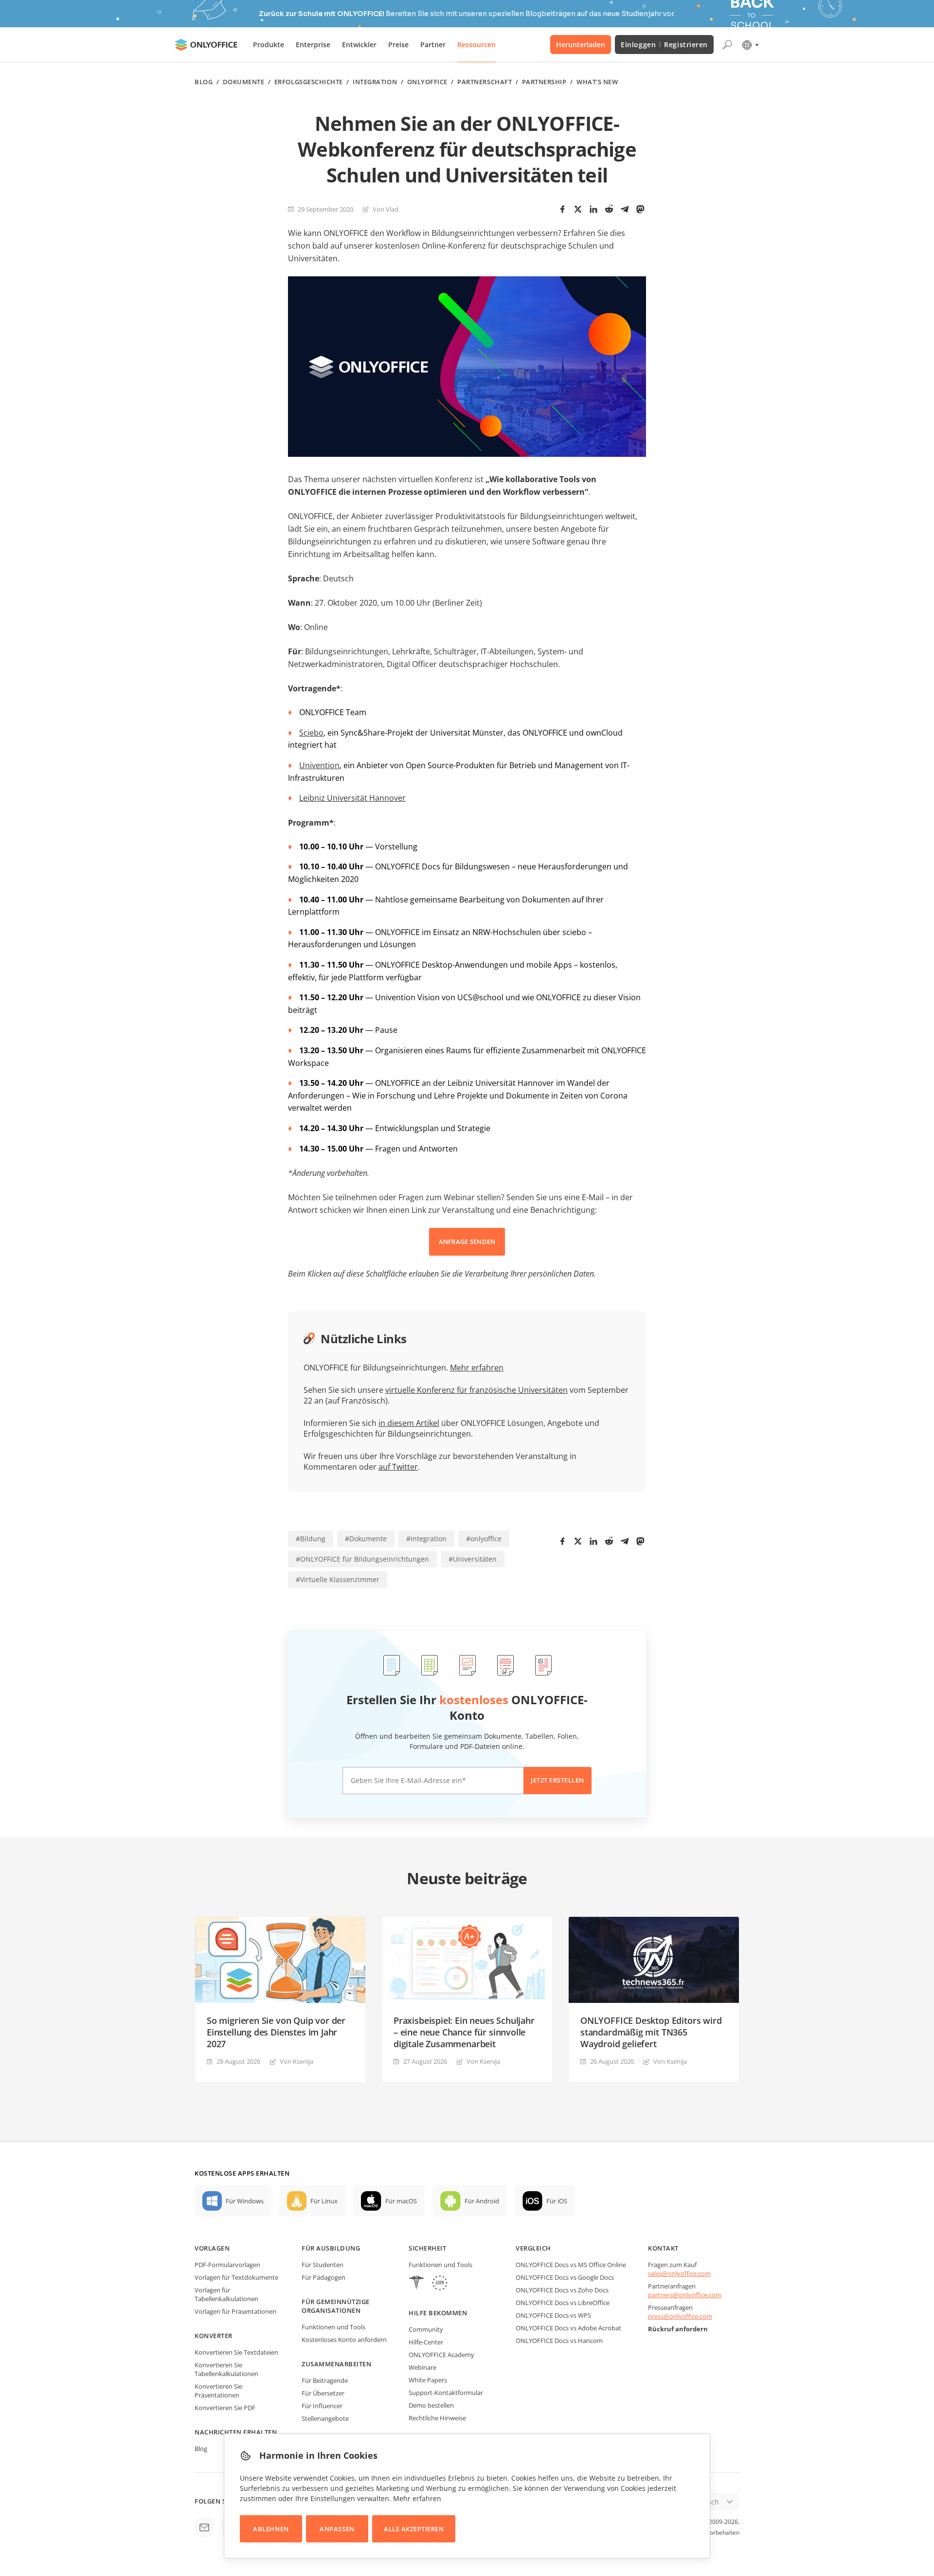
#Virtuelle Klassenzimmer (338, 1579)
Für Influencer (322, 2406)
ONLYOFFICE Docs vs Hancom (559, 2341)
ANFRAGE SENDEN (467, 1242)
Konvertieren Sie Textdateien (236, 2352)
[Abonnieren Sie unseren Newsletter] (204, 2527)
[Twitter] (578, 209)
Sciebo (311, 733)
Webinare (422, 2367)
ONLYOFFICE (427, 82)
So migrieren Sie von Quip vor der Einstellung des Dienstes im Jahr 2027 (276, 2032)
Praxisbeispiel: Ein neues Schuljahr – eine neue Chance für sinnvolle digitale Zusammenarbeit (464, 2032)
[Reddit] (609, 209)
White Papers (428, 2380)
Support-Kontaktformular (446, 2393)
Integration (375, 82)
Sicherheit (427, 2248)
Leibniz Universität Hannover (352, 798)
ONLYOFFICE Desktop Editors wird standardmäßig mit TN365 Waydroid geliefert (651, 2032)
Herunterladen (581, 45)
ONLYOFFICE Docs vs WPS (553, 2315)
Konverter (214, 2336)
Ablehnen (271, 2529)
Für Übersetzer (323, 2393)
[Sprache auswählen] (750, 45)
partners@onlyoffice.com (685, 2295)
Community (426, 2329)
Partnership (544, 82)
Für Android (482, 2201)
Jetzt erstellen (557, 1780)
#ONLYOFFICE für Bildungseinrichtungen (362, 1559)
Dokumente (244, 82)
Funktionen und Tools (333, 2327)
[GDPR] (440, 2284)
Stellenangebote (325, 2418)
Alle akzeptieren (414, 2529)
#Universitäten (473, 1559)
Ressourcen (476, 45)
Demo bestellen (431, 2405)
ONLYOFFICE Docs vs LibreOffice (563, 2303)
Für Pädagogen (323, 2277)
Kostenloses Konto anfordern (344, 2340)
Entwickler (359, 45)
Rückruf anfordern (678, 2329)
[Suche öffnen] (727, 45)
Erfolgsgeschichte (309, 82)
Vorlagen (212, 2248)
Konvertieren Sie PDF (225, 2408)
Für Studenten (323, 2265)
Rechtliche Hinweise (437, 2418)
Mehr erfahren (477, 1368)
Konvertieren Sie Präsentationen (218, 2391)
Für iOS (557, 2201)
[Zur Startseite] (206, 45)
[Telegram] (625, 209)
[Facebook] (562, 209)
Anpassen (337, 2529)
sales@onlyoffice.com (679, 2273)
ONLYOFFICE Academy (441, 2355)
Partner (433, 45)
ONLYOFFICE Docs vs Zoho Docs (562, 2290)
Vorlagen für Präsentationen (235, 2311)
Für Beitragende (325, 2380)
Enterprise (313, 45)
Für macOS (401, 2201)
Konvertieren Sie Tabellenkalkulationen (226, 2369)
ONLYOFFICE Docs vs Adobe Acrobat (568, 2328)
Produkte (269, 45)
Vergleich (533, 2248)
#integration (426, 1539)
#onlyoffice (484, 1539)
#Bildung (311, 1539)
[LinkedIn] (593, 209)
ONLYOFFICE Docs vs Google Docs (565, 2277)
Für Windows (245, 2201)
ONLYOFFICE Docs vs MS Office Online (571, 2265)
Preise (398, 45)
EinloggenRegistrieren (664, 45)
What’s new (597, 82)
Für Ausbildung (331, 2248)
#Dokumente (366, 1539)
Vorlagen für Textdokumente (236, 2277)
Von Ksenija (296, 2061)
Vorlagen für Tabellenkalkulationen (226, 2294)
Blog (204, 82)
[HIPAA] (416, 2284)
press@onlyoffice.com (680, 2316)
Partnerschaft (485, 82)
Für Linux (324, 2201)
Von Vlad (386, 209)
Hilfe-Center (426, 2342)
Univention (319, 765)
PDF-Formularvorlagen (227, 2265)
